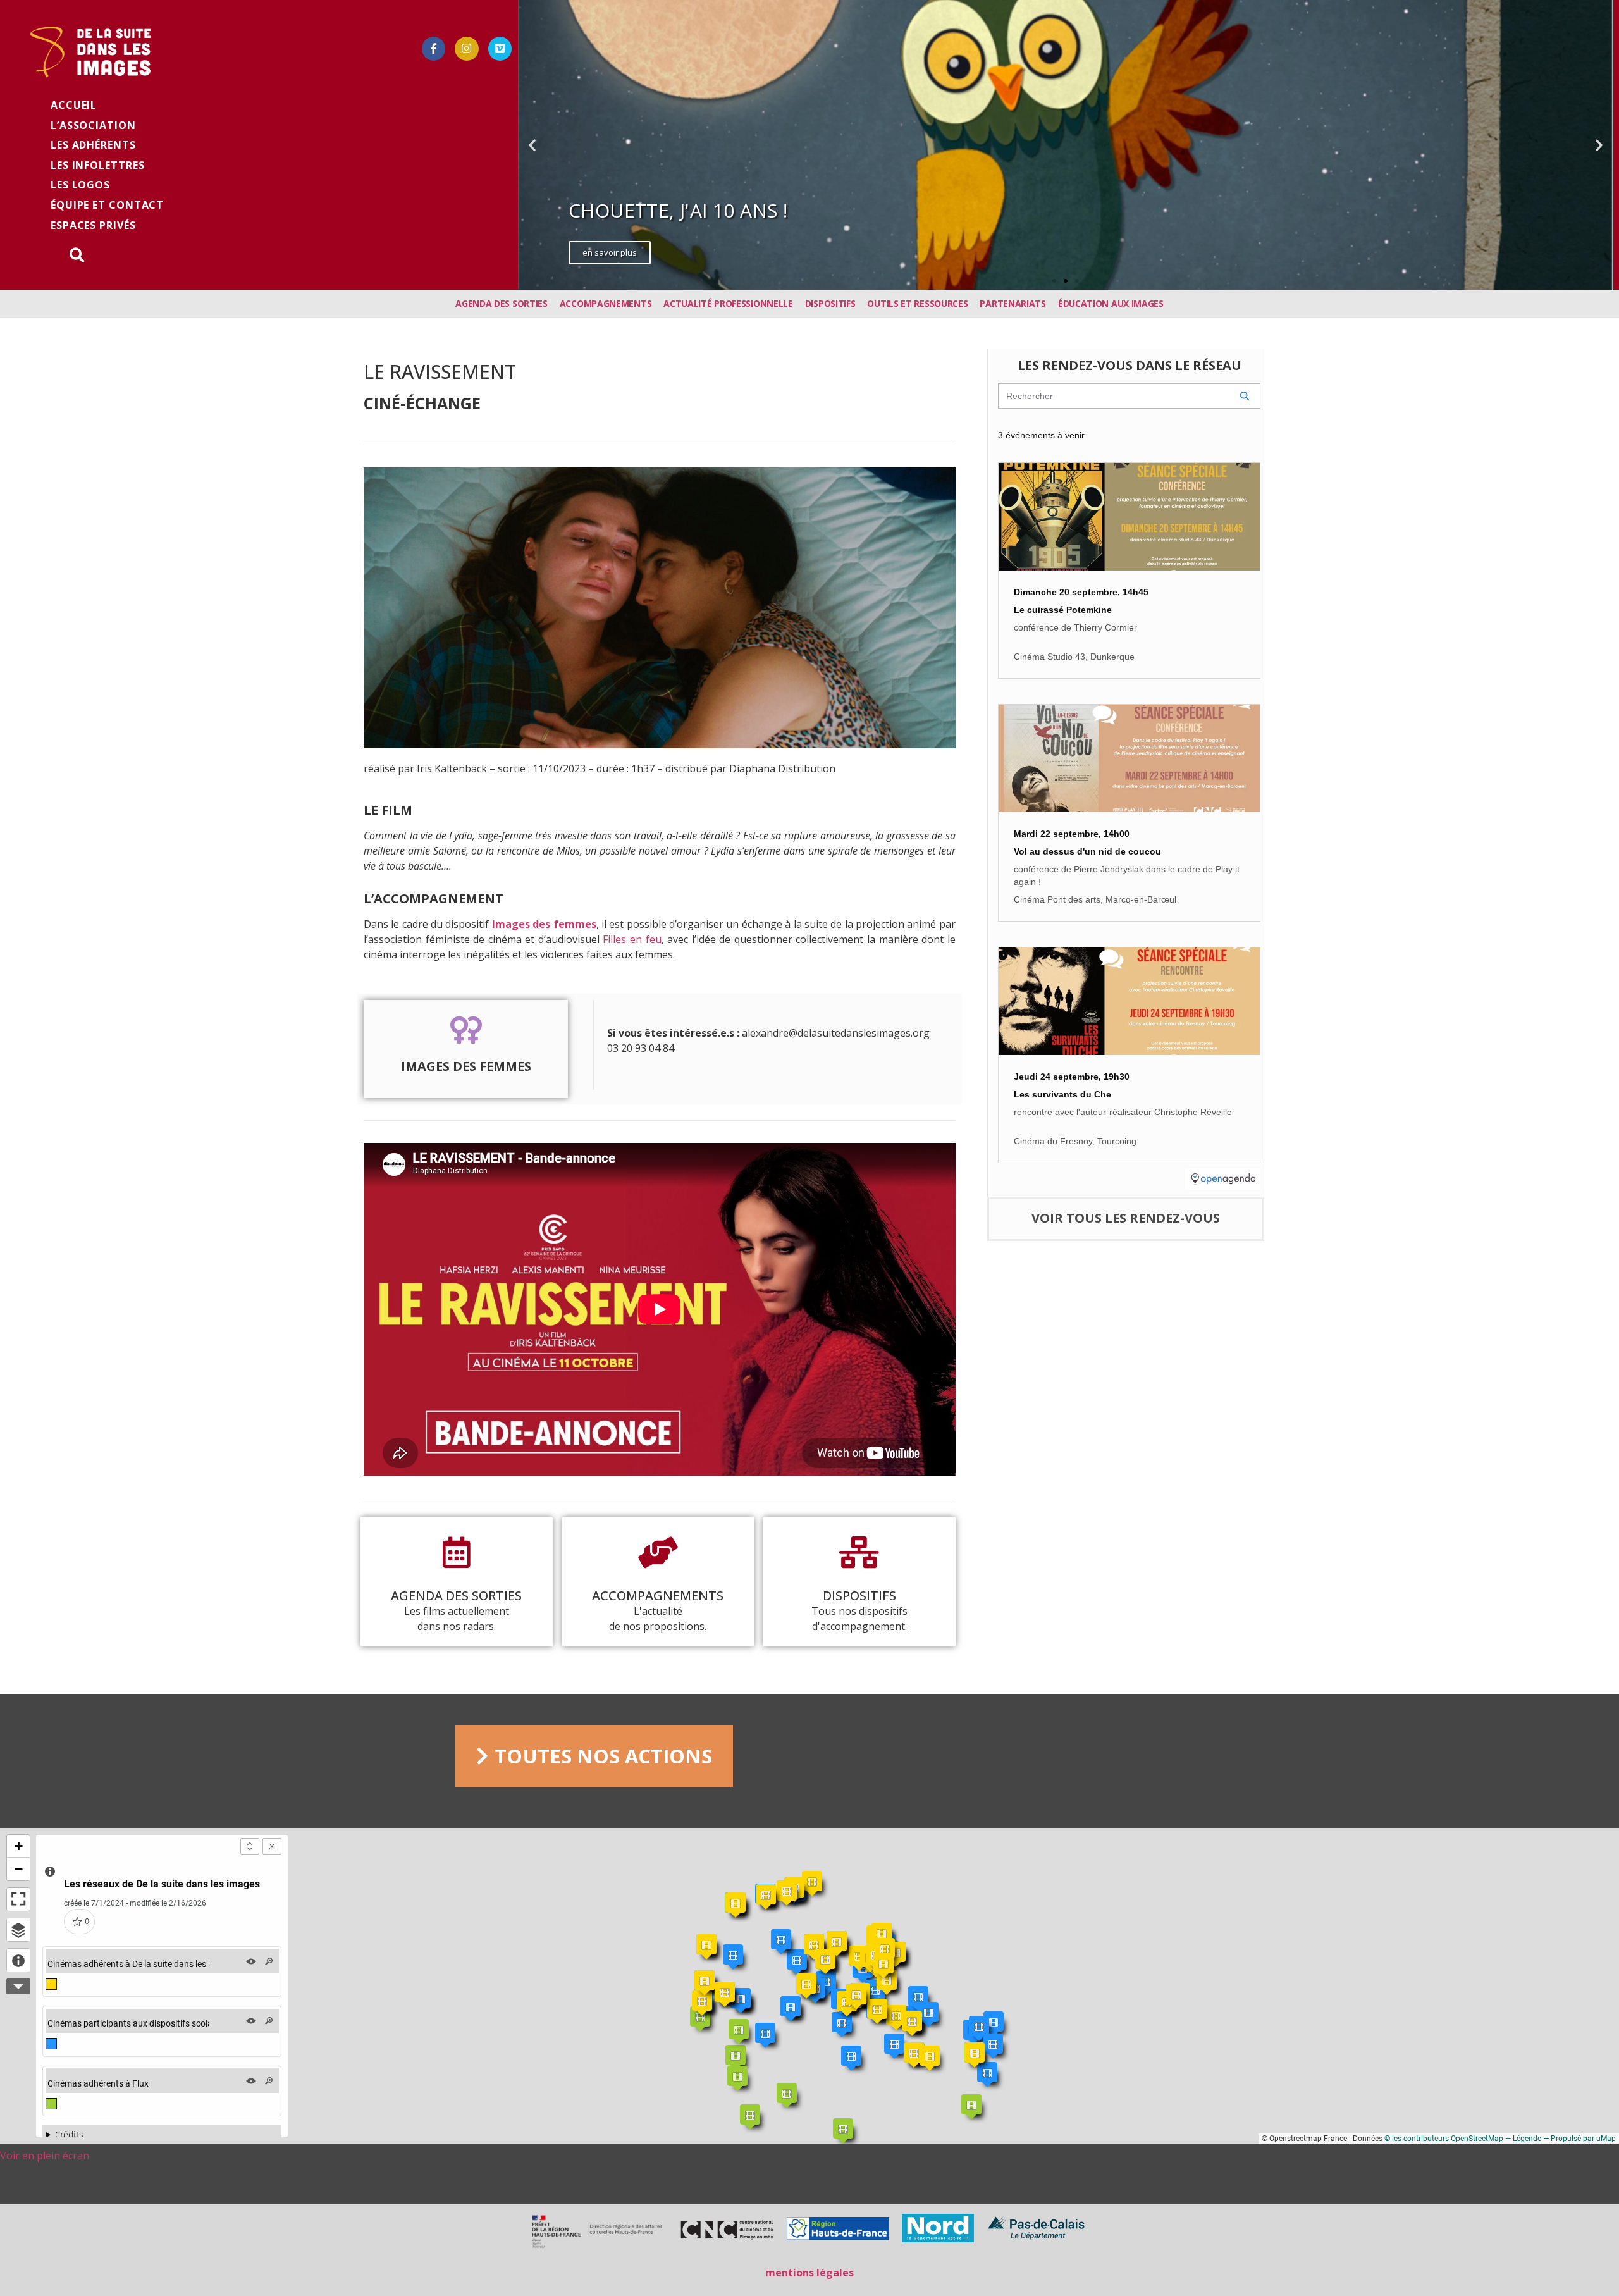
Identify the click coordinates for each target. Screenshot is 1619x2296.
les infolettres (98, 165)
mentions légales (809, 2273)
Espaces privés (93, 225)
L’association (93, 125)
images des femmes (466, 1066)
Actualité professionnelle (728, 303)
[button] (1054, 281)
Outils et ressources (917, 303)
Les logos (80, 185)
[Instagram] (466, 48)
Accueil (74, 105)
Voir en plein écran (45, 2156)
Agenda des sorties (502, 303)
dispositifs (859, 1595)
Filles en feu (632, 939)
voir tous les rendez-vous (1126, 1218)
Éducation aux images (1111, 303)
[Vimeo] (500, 48)
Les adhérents (93, 145)
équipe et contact (107, 205)
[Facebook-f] (434, 48)
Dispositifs (830, 303)
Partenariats (1013, 303)
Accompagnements (606, 303)
